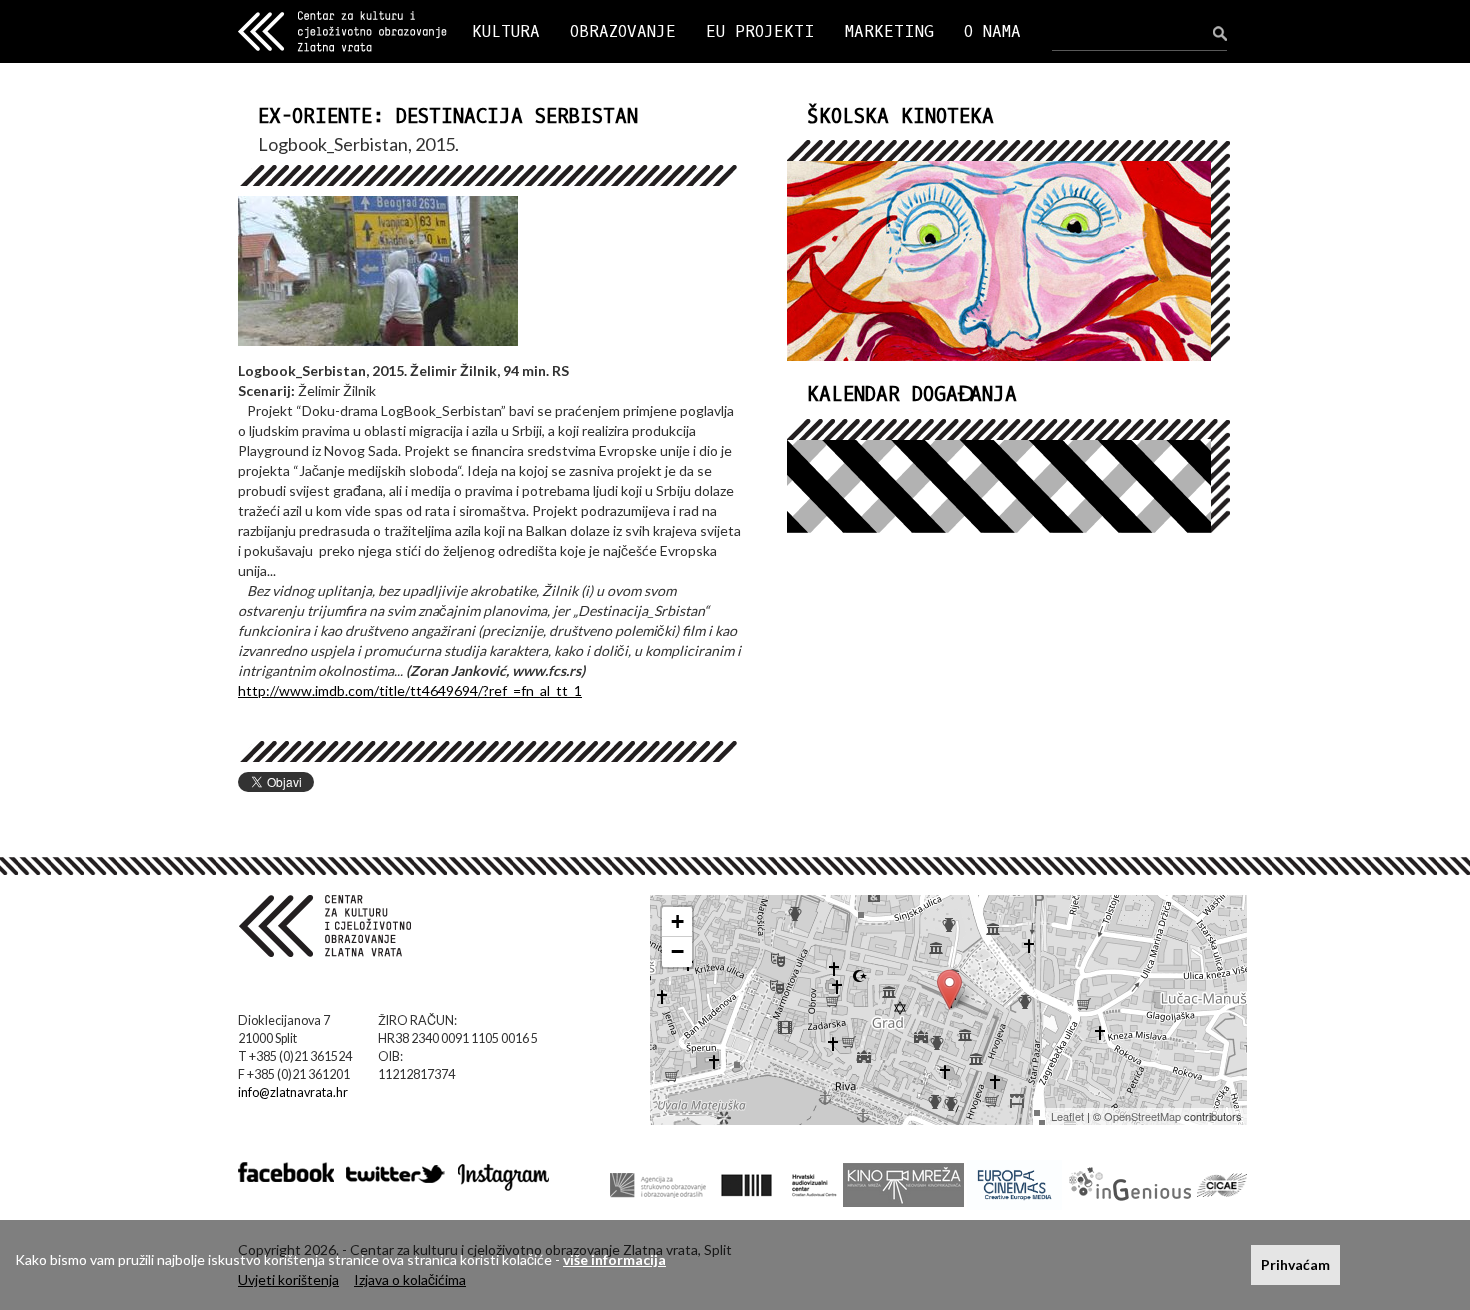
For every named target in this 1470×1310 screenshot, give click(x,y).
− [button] (677, 951)
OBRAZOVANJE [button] (623, 31)
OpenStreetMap (1142, 1116)
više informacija (614, 1259)
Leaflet (1067, 1116)
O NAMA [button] (992, 31)
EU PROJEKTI (760, 31)
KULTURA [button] (506, 31)
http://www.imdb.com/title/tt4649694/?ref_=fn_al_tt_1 (410, 690)
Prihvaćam (1295, 1264)
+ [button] (677, 921)
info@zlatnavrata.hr (293, 1092)
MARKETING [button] (889, 31)
